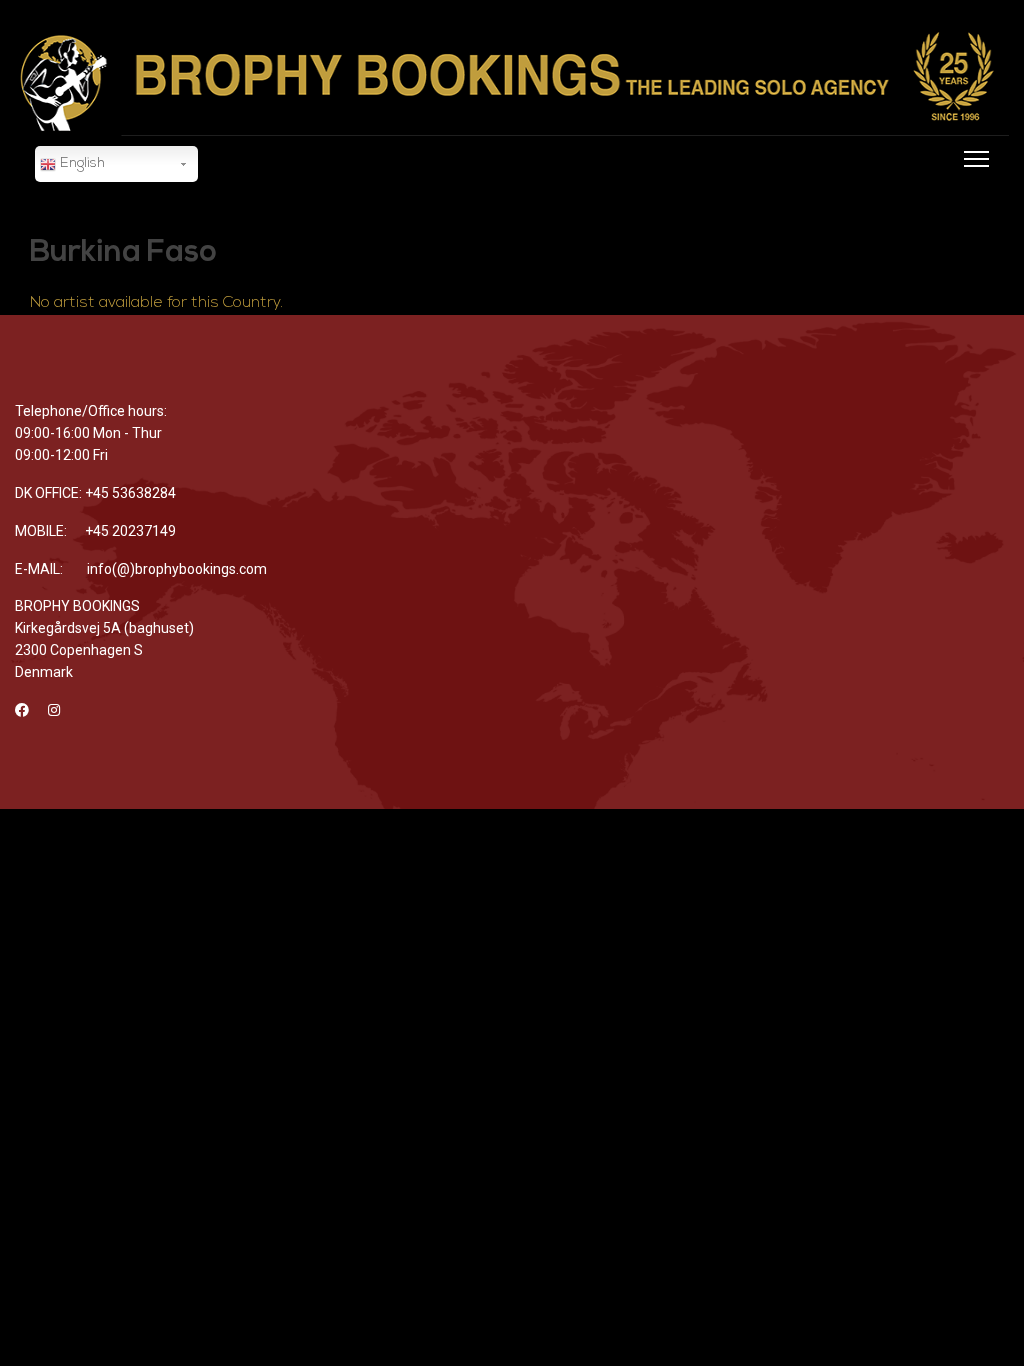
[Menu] (972, 186)
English (80, 163)
